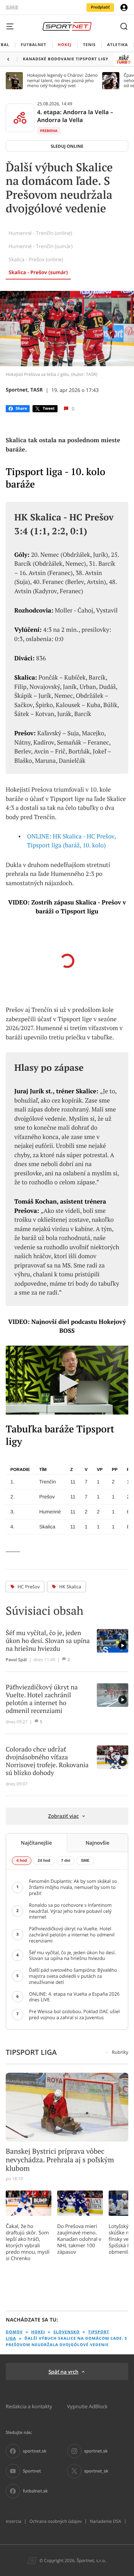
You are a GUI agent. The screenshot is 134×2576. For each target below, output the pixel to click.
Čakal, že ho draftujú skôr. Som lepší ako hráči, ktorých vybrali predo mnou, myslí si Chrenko (28, 2242)
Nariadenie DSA (105, 2521)
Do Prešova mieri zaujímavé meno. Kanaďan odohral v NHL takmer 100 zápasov (79, 2239)
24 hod (44, 1861)
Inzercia (13, 2521)
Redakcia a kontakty (29, 2406)
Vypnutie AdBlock (88, 2406)
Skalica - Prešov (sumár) (38, 273)
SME (85, 1861)
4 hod (22, 1861)
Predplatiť (100, 7)
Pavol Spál (16, 1660)
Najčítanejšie (36, 1843)
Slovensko (67, 2332)
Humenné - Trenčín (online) (40, 233)
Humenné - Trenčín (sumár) (41, 246)
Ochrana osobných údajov (55, 2521)
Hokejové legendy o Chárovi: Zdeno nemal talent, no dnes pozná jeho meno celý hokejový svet (62, 80)
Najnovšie (97, 1843)
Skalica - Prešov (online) (36, 259)
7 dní (66, 1861)
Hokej (38, 2332)
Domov (14, 2332)
